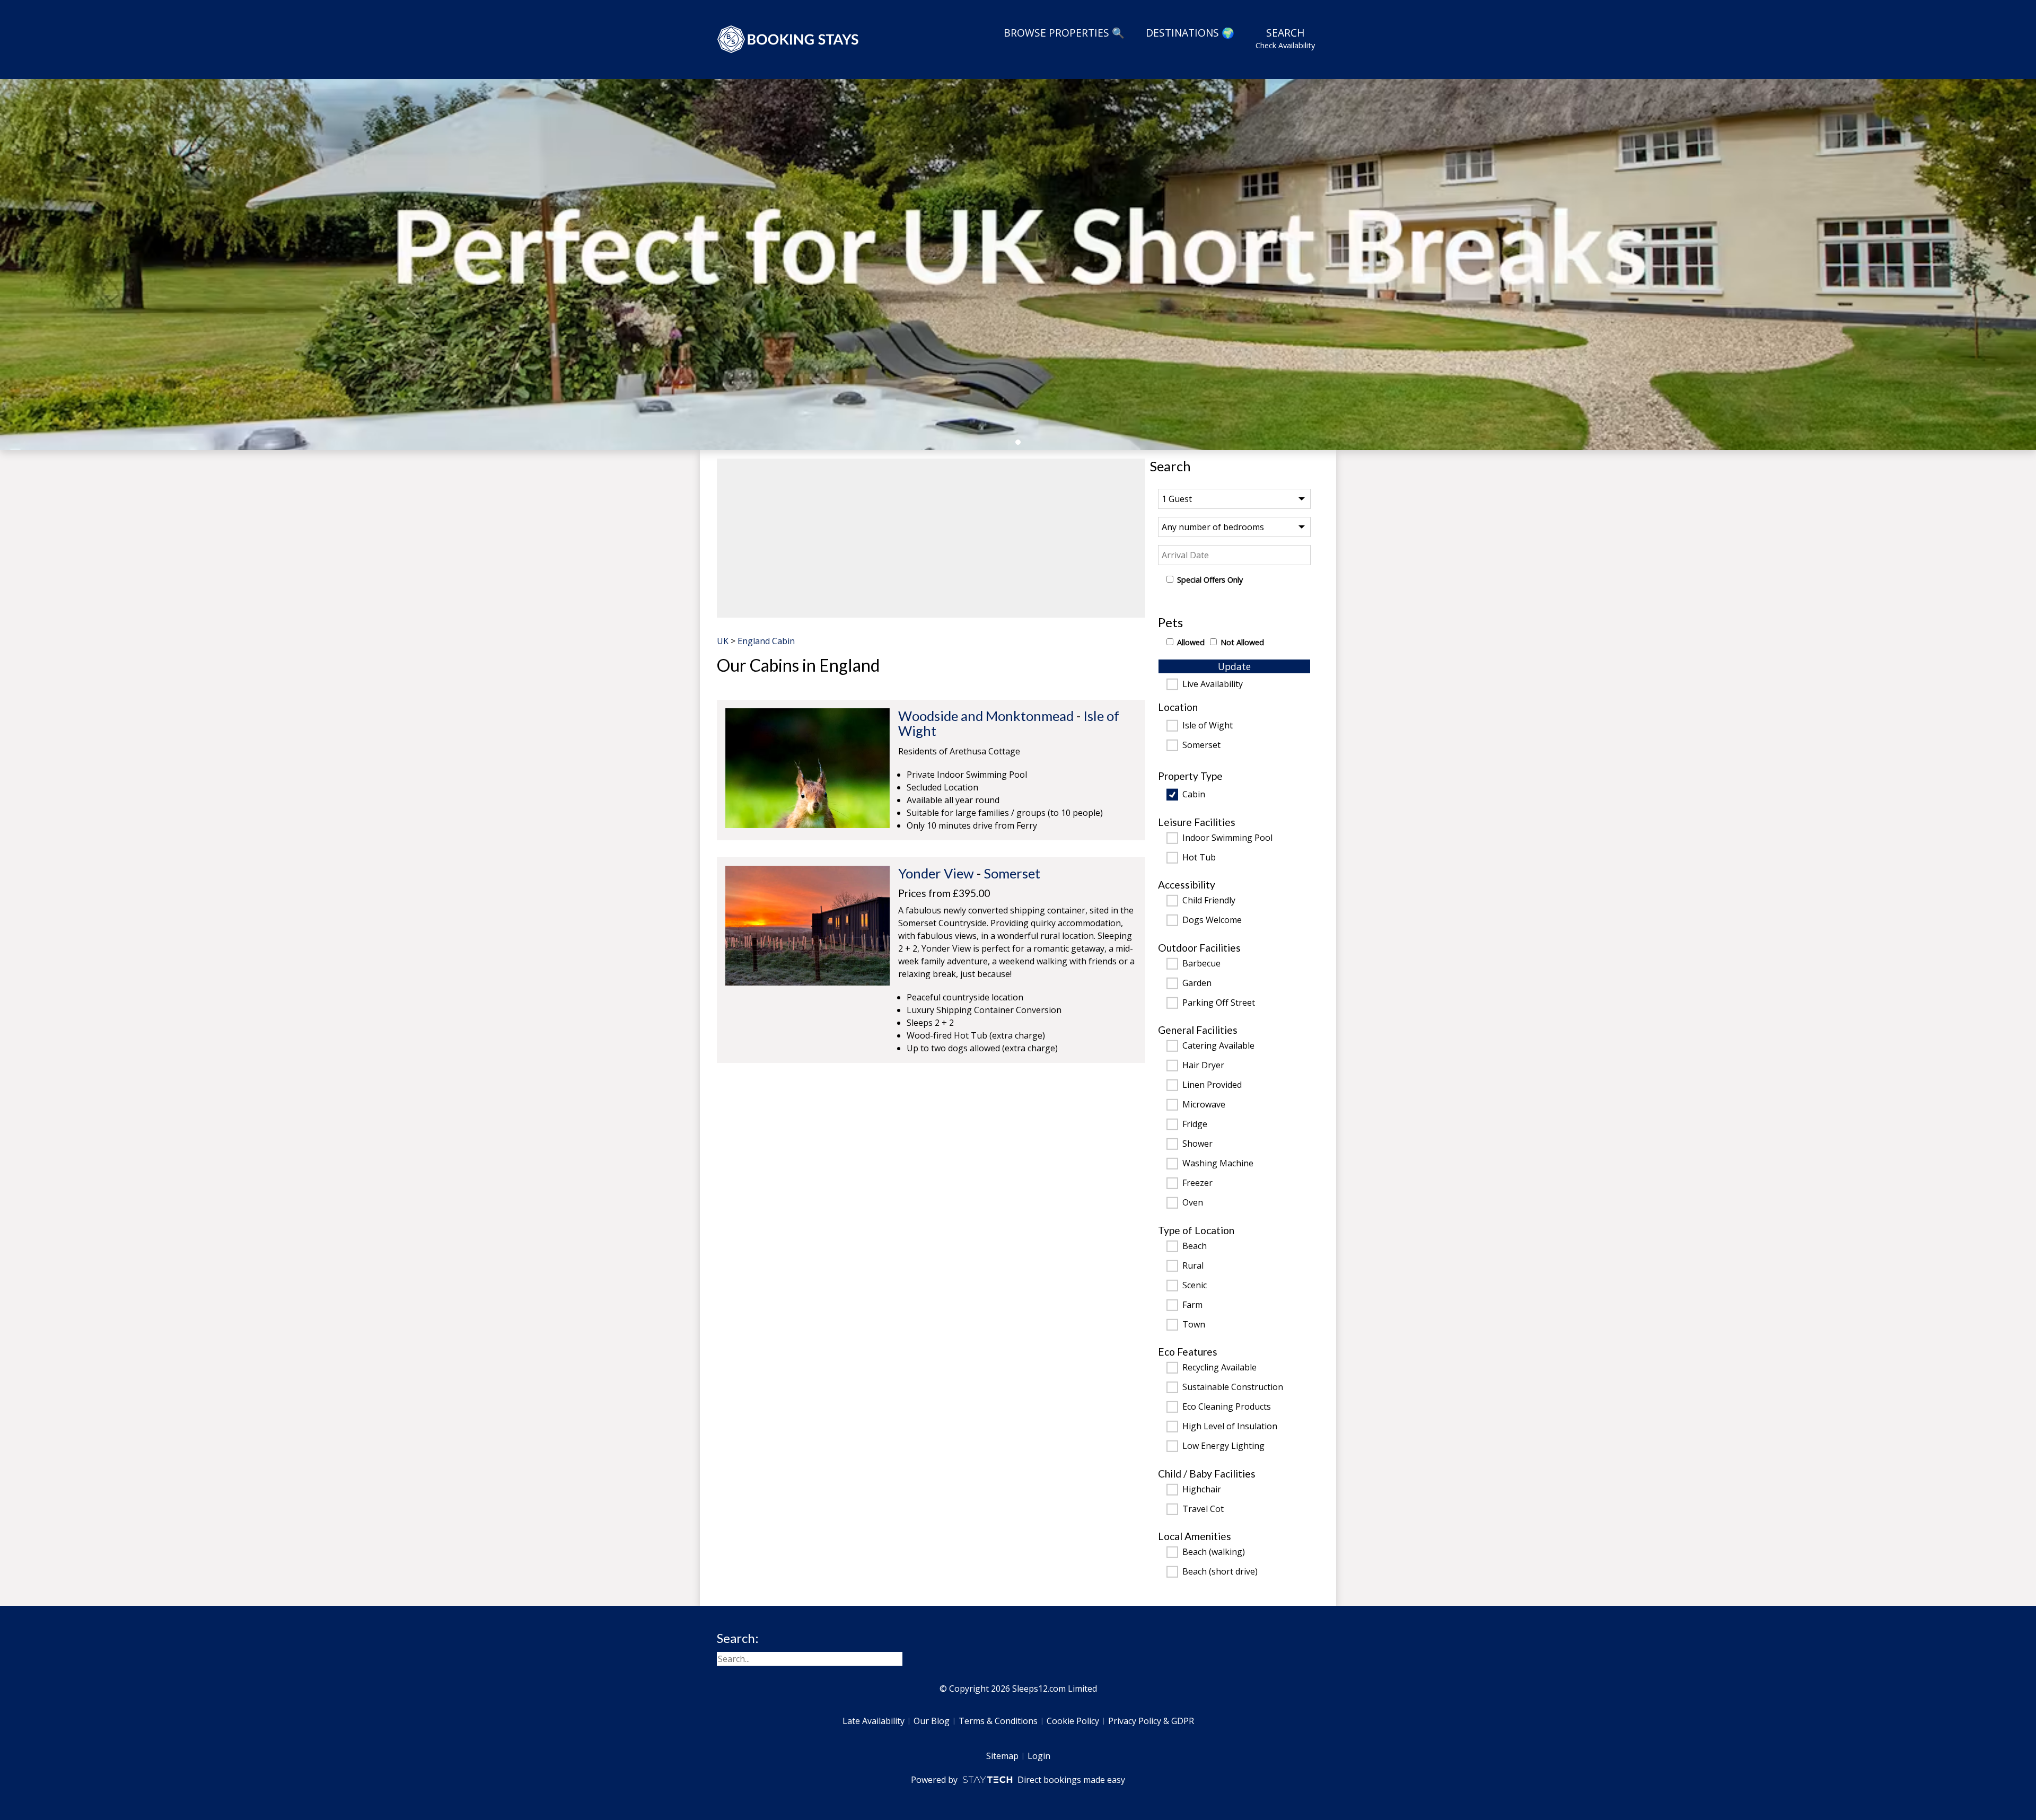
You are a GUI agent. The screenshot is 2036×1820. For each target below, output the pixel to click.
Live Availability (1213, 684)
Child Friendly (1209, 901)
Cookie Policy (1073, 1721)
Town (1194, 1325)
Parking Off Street (1219, 1003)
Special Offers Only (1210, 580)
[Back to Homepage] (788, 39)
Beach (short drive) (1220, 1572)
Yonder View (936, 873)
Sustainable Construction (1233, 1387)
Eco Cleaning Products (1227, 1407)
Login (1039, 1756)
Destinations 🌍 (1190, 33)
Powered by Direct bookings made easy (1018, 1780)
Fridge (1195, 1124)
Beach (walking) (1214, 1552)
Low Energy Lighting (1223, 1446)
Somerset (1201, 745)
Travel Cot (1203, 1509)
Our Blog (932, 1721)
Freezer (1197, 1183)
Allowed (1191, 642)
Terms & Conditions (998, 1721)
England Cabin (766, 641)
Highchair (1202, 1490)
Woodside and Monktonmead (986, 716)
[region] (931, 538)
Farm (1192, 1305)
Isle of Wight (1208, 726)
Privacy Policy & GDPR (1151, 1721)
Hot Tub (1199, 858)
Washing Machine (1218, 1164)
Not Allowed (1242, 642)
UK (723, 641)
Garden (1197, 983)
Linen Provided (1212, 1085)
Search (1285, 38)
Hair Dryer (1203, 1066)
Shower (1197, 1144)
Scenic (1195, 1286)
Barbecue (1201, 964)
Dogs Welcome (1212, 920)
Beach (1195, 1246)
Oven (1193, 1203)
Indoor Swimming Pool (1227, 838)
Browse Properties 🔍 (1064, 33)
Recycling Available (1219, 1368)
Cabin (1194, 795)
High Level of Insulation (1230, 1427)
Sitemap (1002, 1756)
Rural (1193, 1266)
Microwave (1204, 1105)
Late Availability (874, 1721)
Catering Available (1218, 1046)
